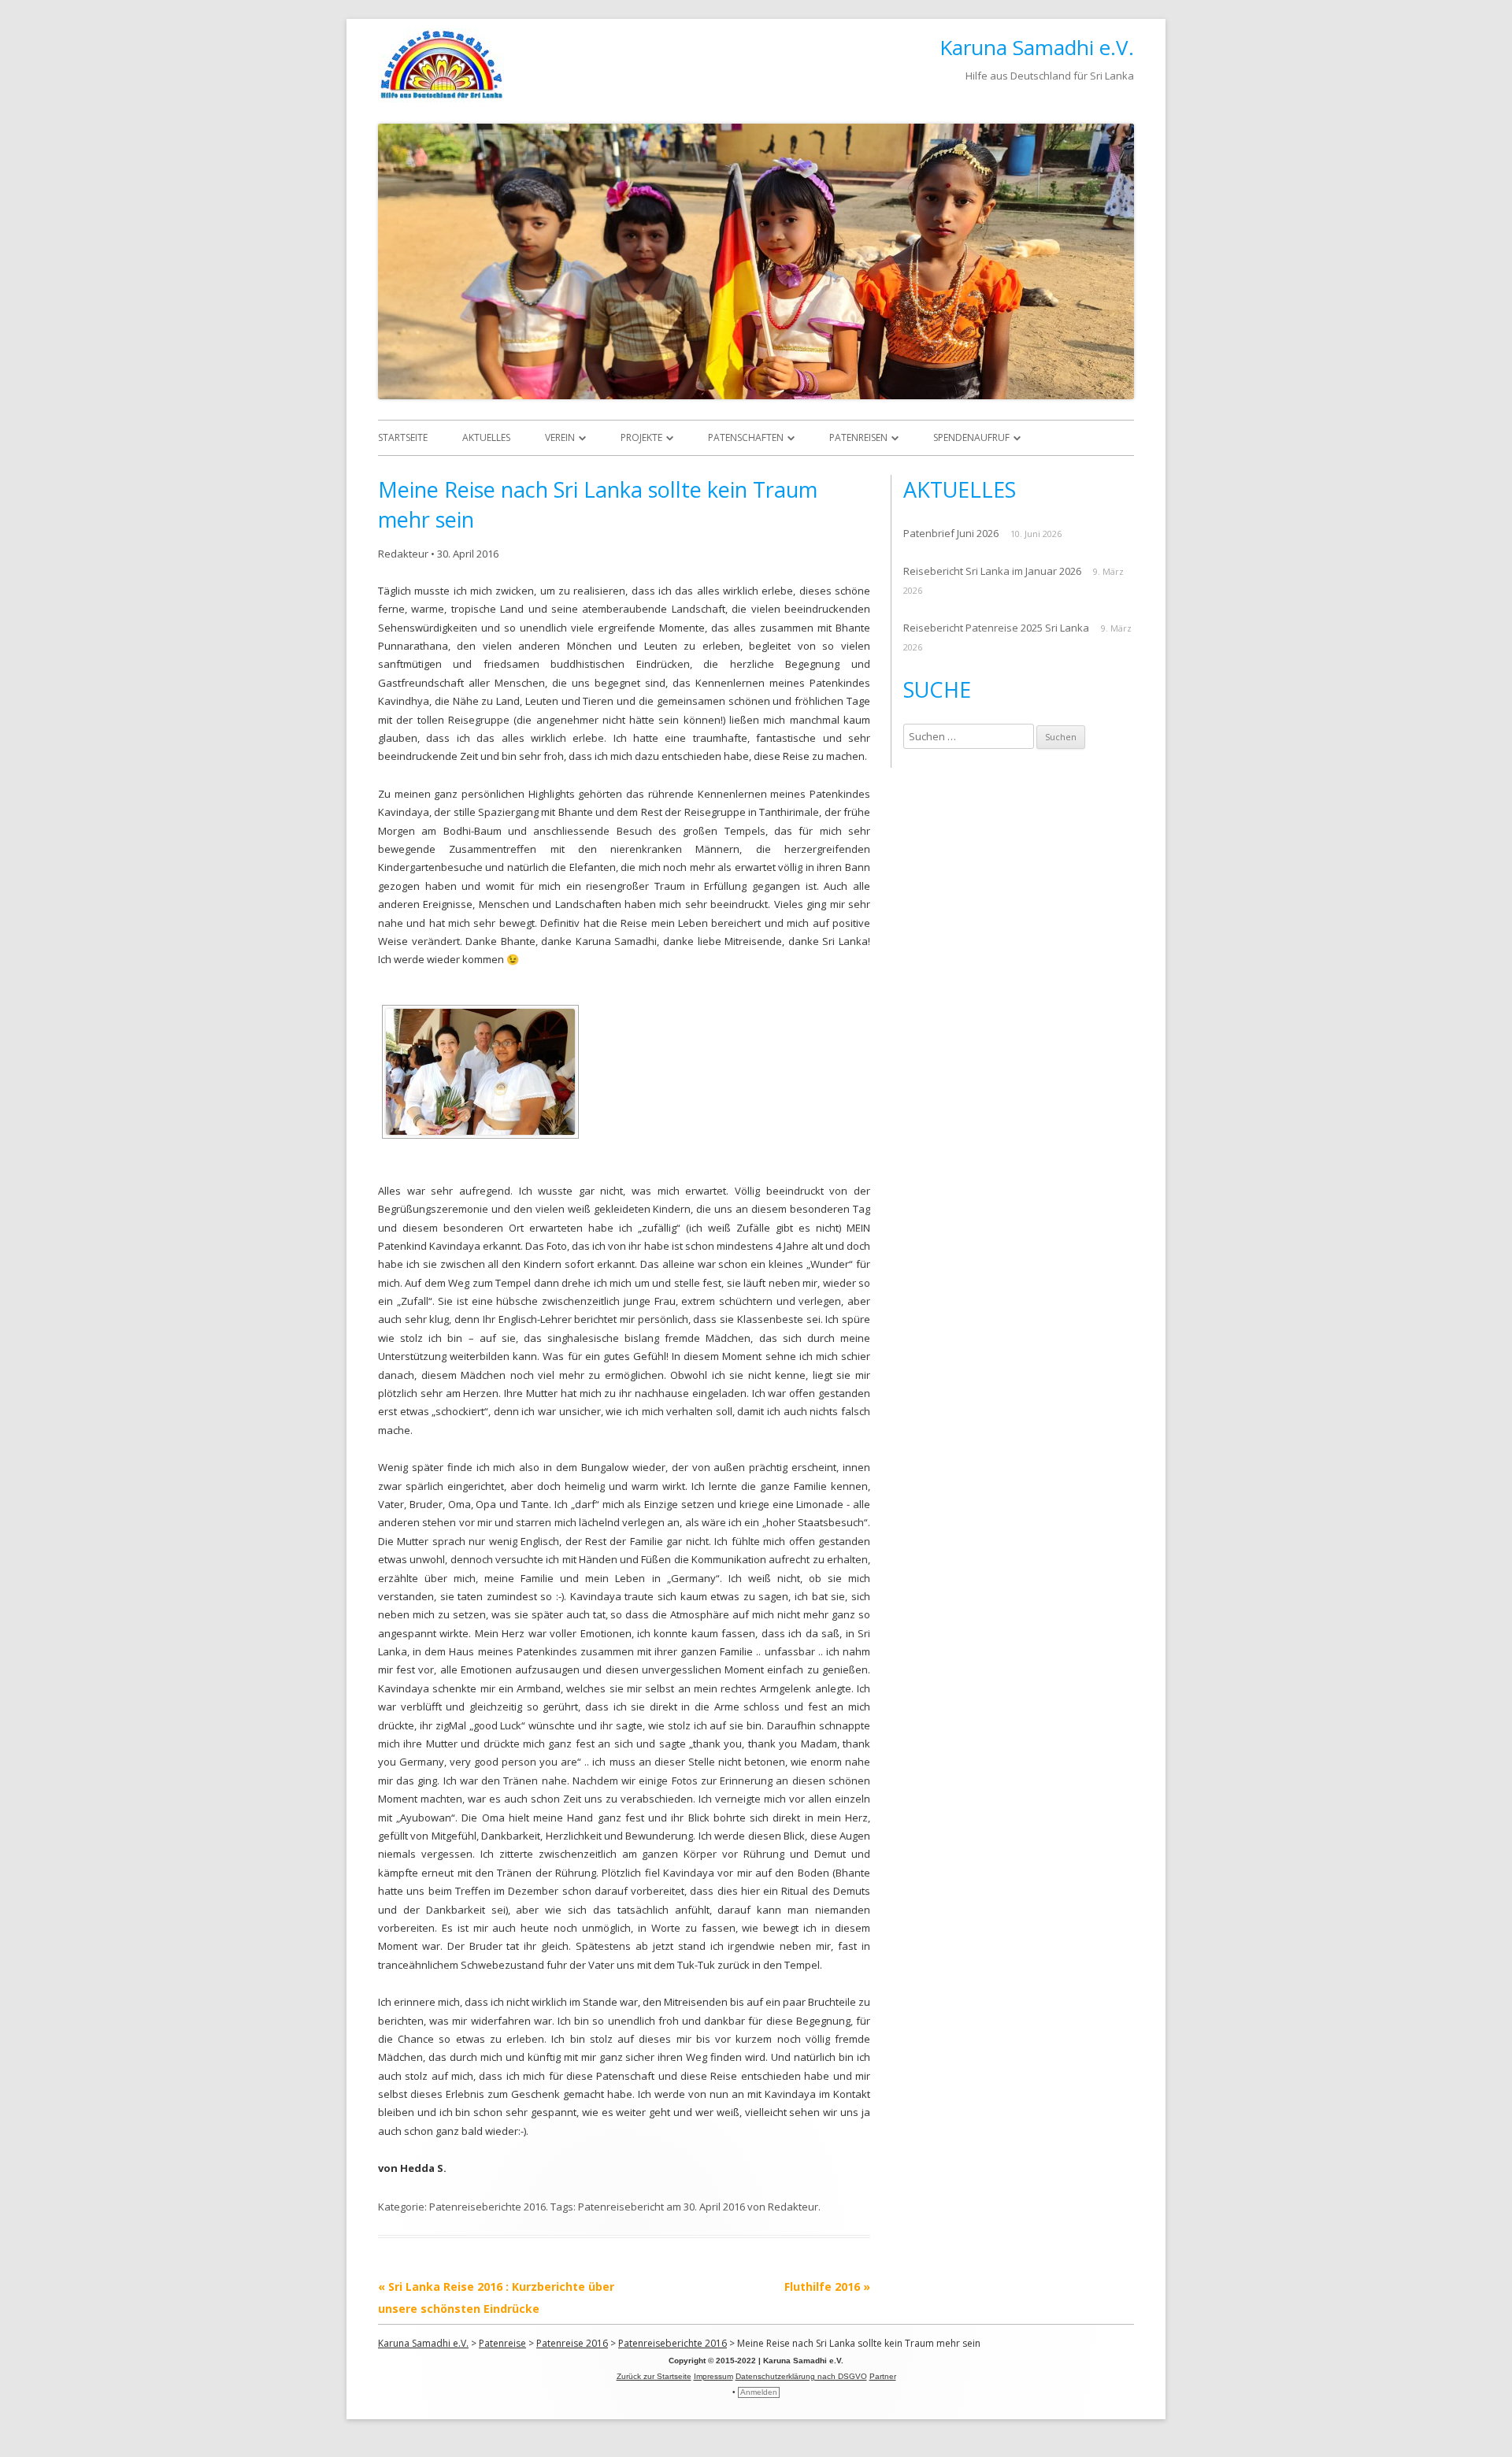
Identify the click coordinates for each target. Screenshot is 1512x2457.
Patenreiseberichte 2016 (487, 2207)
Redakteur (403, 554)
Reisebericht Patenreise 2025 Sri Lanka (996, 628)
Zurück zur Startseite (654, 2376)
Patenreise (502, 2343)
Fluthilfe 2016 (827, 2287)
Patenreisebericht (621, 2207)
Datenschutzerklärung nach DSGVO (801, 2376)
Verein (560, 437)
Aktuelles (486, 437)
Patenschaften (746, 437)
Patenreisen (858, 437)
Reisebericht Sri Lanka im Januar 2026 (992, 571)
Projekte (641, 437)
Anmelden (759, 2392)
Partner (883, 2376)
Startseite (403, 437)
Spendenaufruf (971, 437)
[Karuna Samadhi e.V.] (441, 98)
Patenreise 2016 (572, 2343)
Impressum (713, 2376)
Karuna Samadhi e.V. (1037, 47)
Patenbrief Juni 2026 (951, 533)
